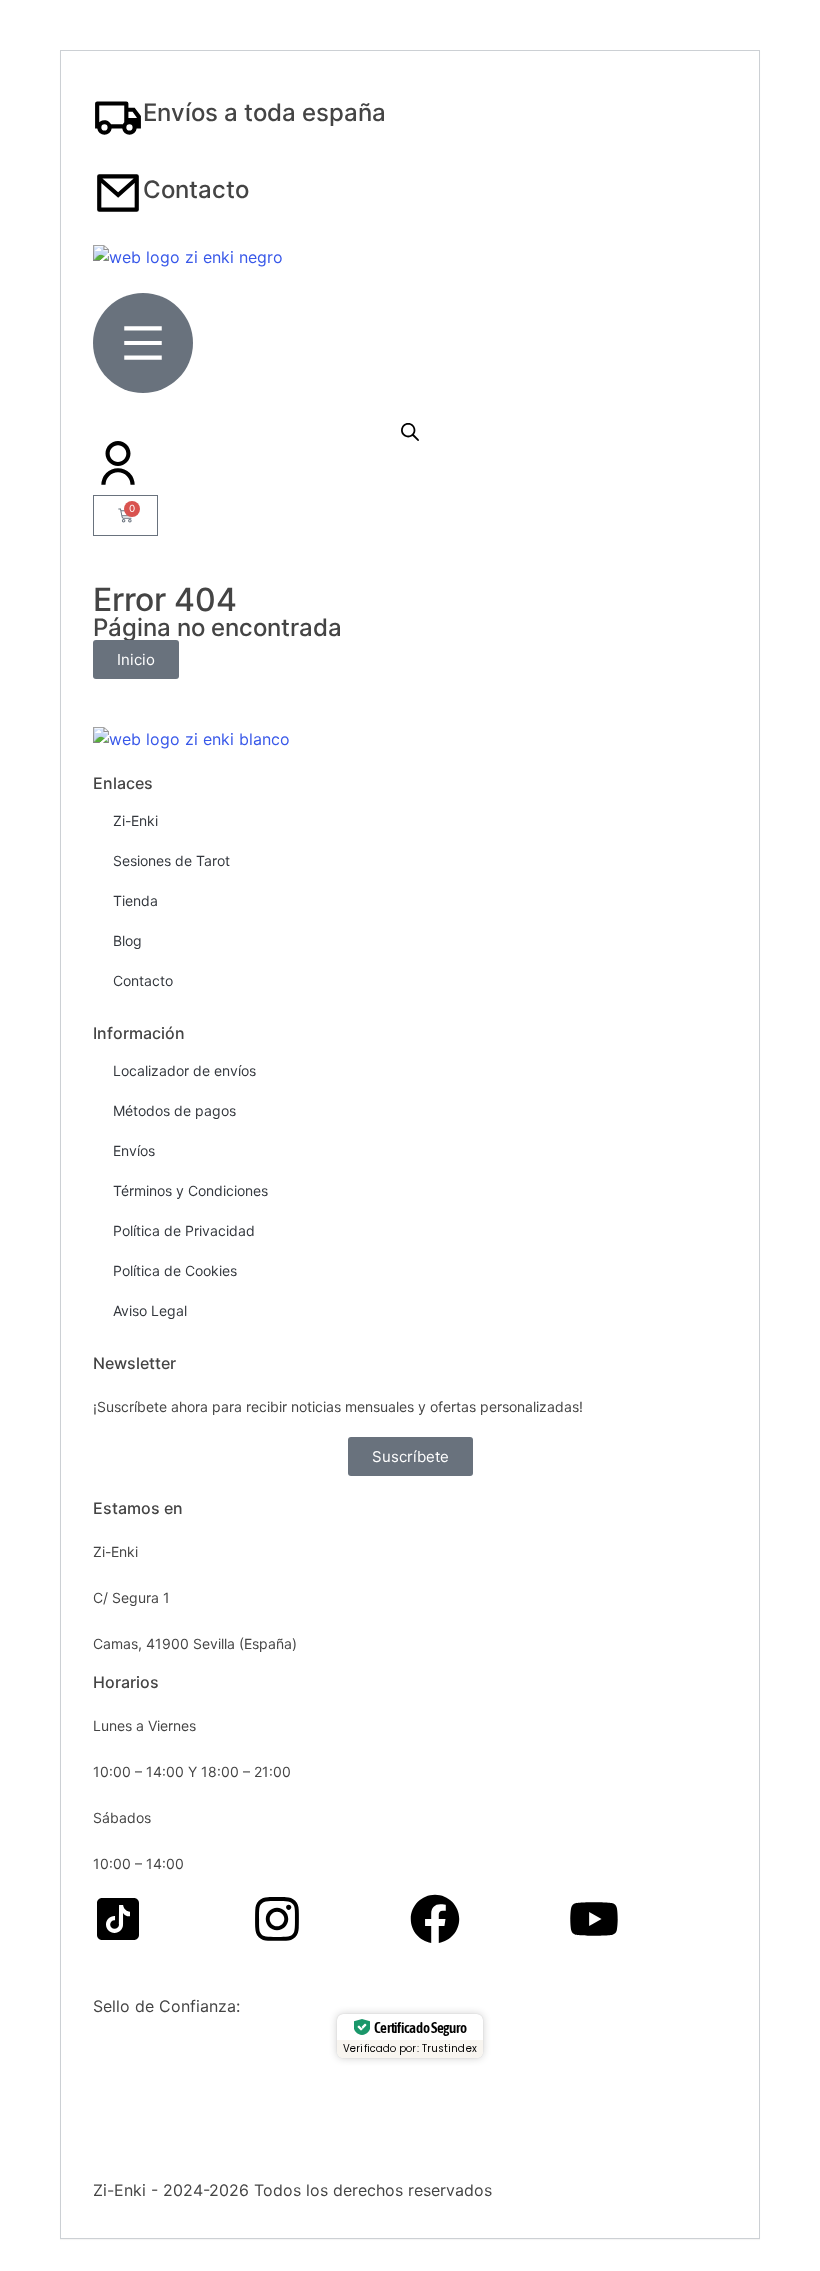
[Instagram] (277, 1919)
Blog (127, 940)
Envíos (134, 1150)
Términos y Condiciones (190, 1190)
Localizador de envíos (184, 1070)
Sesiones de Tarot (171, 860)
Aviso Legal (150, 1310)
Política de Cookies (175, 1270)
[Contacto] (118, 193)
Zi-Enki (135, 820)
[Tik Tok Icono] (118, 1919)
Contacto (196, 189)
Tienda (135, 900)
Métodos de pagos (174, 1110)
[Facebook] (435, 1919)
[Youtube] (594, 1919)
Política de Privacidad (184, 1230)
